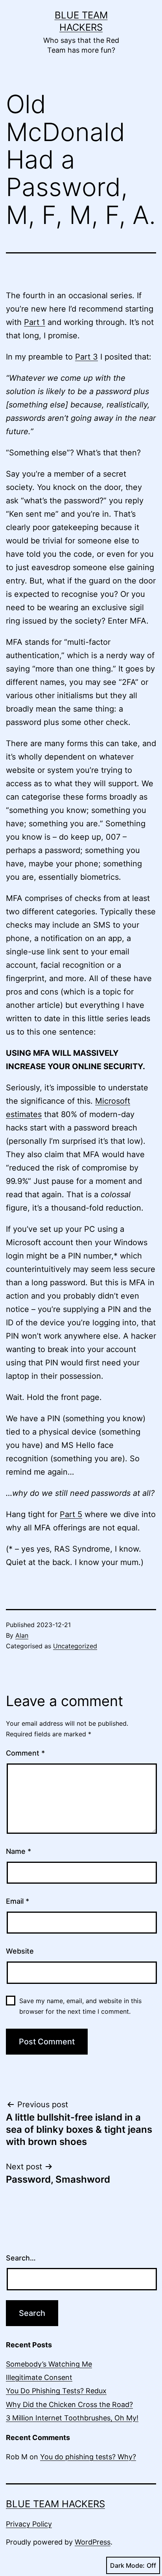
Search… (21, 2258)
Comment (25, 1753)
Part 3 (87, 357)
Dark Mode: (127, 2565)
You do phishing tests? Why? (88, 2457)
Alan (22, 1635)
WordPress (93, 2542)
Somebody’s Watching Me (49, 2364)
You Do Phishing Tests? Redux (56, 2391)
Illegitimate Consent (39, 2377)
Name (18, 1851)
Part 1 (35, 322)
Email (17, 1901)
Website (20, 1951)
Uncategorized (75, 1646)
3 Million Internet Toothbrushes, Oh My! (72, 2418)
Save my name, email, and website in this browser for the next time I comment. (80, 2006)
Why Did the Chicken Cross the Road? (69, 2404)
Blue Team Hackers (55, 2504)
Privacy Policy (29, 2524)
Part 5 (71, 1514)
